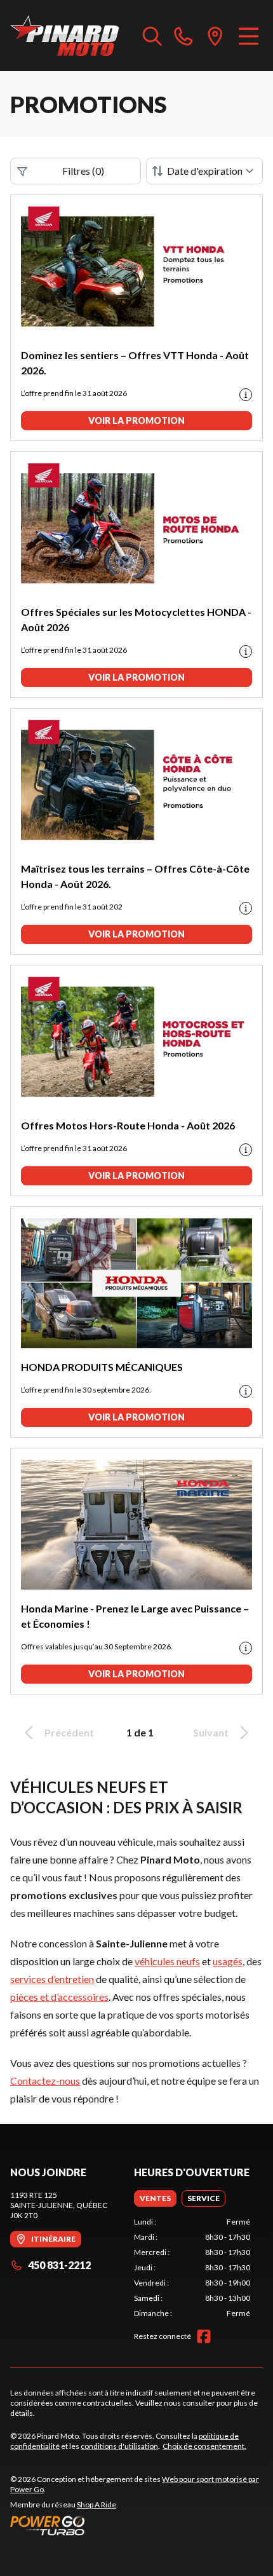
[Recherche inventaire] (152, 36)
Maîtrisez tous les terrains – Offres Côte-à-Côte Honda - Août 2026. (135, 876)
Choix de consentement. (204, 2446)
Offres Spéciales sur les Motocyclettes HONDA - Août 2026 (136, 619)
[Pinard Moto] (64, 36)
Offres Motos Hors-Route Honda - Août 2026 (128, 1125)
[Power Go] (136, 2525)
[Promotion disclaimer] (246, 395)
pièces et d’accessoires (59, 1997)
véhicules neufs (167, 1961)
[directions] (215, 36)
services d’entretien (52, 1979)
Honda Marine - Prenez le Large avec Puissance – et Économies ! (135, 1616)
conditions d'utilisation (119, 2446)
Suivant (211, 1732)
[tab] (155, 2198)
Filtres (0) (83, 171)
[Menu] (249, 36)
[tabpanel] (192, 2268)
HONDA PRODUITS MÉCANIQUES (102, 1367)
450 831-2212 (59, 2265)
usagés (228, 1961)
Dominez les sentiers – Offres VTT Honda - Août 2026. (135, 363)
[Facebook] (204, 2336)
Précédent (69, 1732)
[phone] (183, 36)
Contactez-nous (45, 2081)
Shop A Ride (97, 2504)
